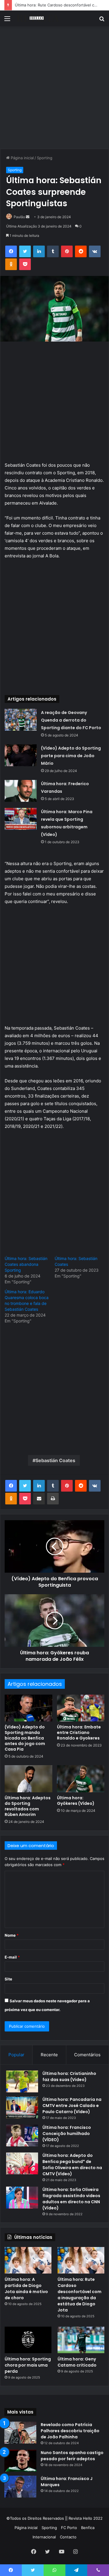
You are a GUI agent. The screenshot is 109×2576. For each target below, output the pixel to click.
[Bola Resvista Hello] (38, 18)
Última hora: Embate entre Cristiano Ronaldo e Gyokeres (79, 1732)
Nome (12, 1935)
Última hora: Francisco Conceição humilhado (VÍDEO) (67, 2134)
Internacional (44, 2537)
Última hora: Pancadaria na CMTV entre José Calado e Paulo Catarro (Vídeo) (72, 2106)
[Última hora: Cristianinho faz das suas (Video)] (22, 2081)
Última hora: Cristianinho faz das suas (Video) (69, 2077)
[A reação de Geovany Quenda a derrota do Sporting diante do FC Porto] (21, 720)
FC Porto (69, 2528)
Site (8, 1979)
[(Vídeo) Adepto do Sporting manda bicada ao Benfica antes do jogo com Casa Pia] (28, 1708)
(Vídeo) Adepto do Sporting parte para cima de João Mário (71, 756)
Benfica (88, 2528)
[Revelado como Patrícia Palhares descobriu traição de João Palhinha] (20, 2433)
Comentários (87, 2055)
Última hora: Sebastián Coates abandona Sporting (26, 1264)
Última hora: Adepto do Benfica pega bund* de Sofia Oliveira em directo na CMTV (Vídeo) (72, 2165)
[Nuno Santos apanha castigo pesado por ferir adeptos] (20, 2461)
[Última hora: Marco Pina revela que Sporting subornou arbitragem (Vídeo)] (21, 819)
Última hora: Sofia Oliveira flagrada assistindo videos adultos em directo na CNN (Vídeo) (71, 2199)
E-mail (12, 1957)
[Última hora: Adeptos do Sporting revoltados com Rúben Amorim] (28, 1779)
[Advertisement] (54, 90)
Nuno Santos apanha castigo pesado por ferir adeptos (72, 2456)
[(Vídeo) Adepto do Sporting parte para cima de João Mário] (21, 755)
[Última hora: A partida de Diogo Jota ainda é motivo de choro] (28, 2260)
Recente (49, 2055)
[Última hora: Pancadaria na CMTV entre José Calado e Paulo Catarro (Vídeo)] (22, 2107)
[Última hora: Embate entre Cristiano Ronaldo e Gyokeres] (81, 1708)
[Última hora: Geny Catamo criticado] (81, 2340)
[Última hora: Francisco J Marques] (20, 2487)
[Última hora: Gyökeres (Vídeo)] (81, 1779)
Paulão (19, 217)
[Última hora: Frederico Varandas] (21, 791)
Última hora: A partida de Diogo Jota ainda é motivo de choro (26, 2289)
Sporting (45, 158)
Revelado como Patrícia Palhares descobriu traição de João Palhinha (70, 2431)
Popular (16, 2055)
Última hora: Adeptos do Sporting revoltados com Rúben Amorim (28, 1806)
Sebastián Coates (55, 1460)
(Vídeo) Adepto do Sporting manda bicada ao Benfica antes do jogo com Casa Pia (25, 1738)
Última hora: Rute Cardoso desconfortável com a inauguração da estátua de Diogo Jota (79, 2295)
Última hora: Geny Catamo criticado (77, 2362)
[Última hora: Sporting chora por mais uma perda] (28, 2340)
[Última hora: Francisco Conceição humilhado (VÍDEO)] (22, 2135)
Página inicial (22, 158)
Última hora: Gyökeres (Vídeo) (76, 1801)
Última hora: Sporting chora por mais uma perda (28, 2365)
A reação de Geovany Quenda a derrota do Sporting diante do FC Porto (71, 720)
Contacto (68, 2537)
